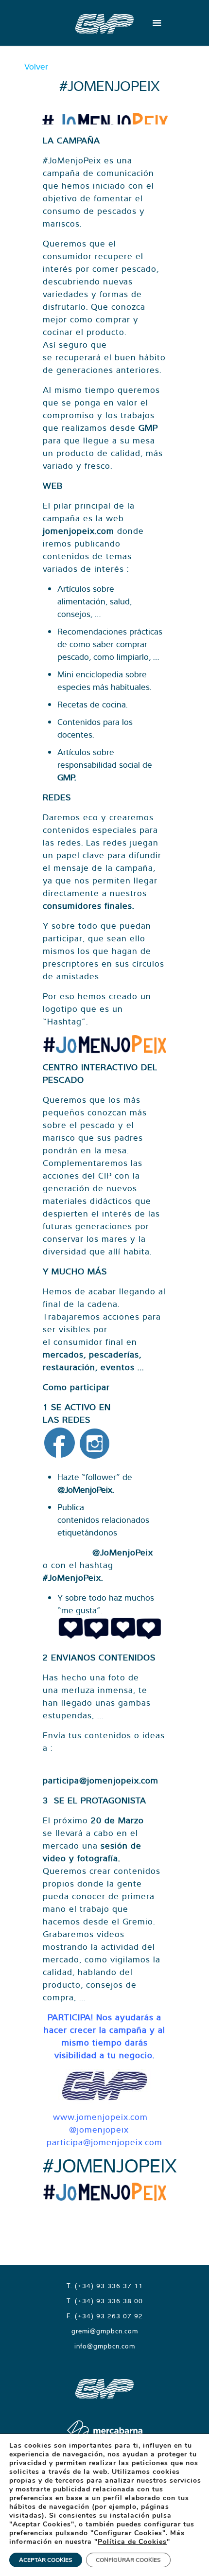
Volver (36, 66)
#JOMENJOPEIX (110, 2165)
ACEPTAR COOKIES (46, 2560)
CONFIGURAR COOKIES (128, 2560)
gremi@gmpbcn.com (105, 2331)
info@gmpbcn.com (105, 2346)
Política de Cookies (132, 2542)
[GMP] (104, 23)
